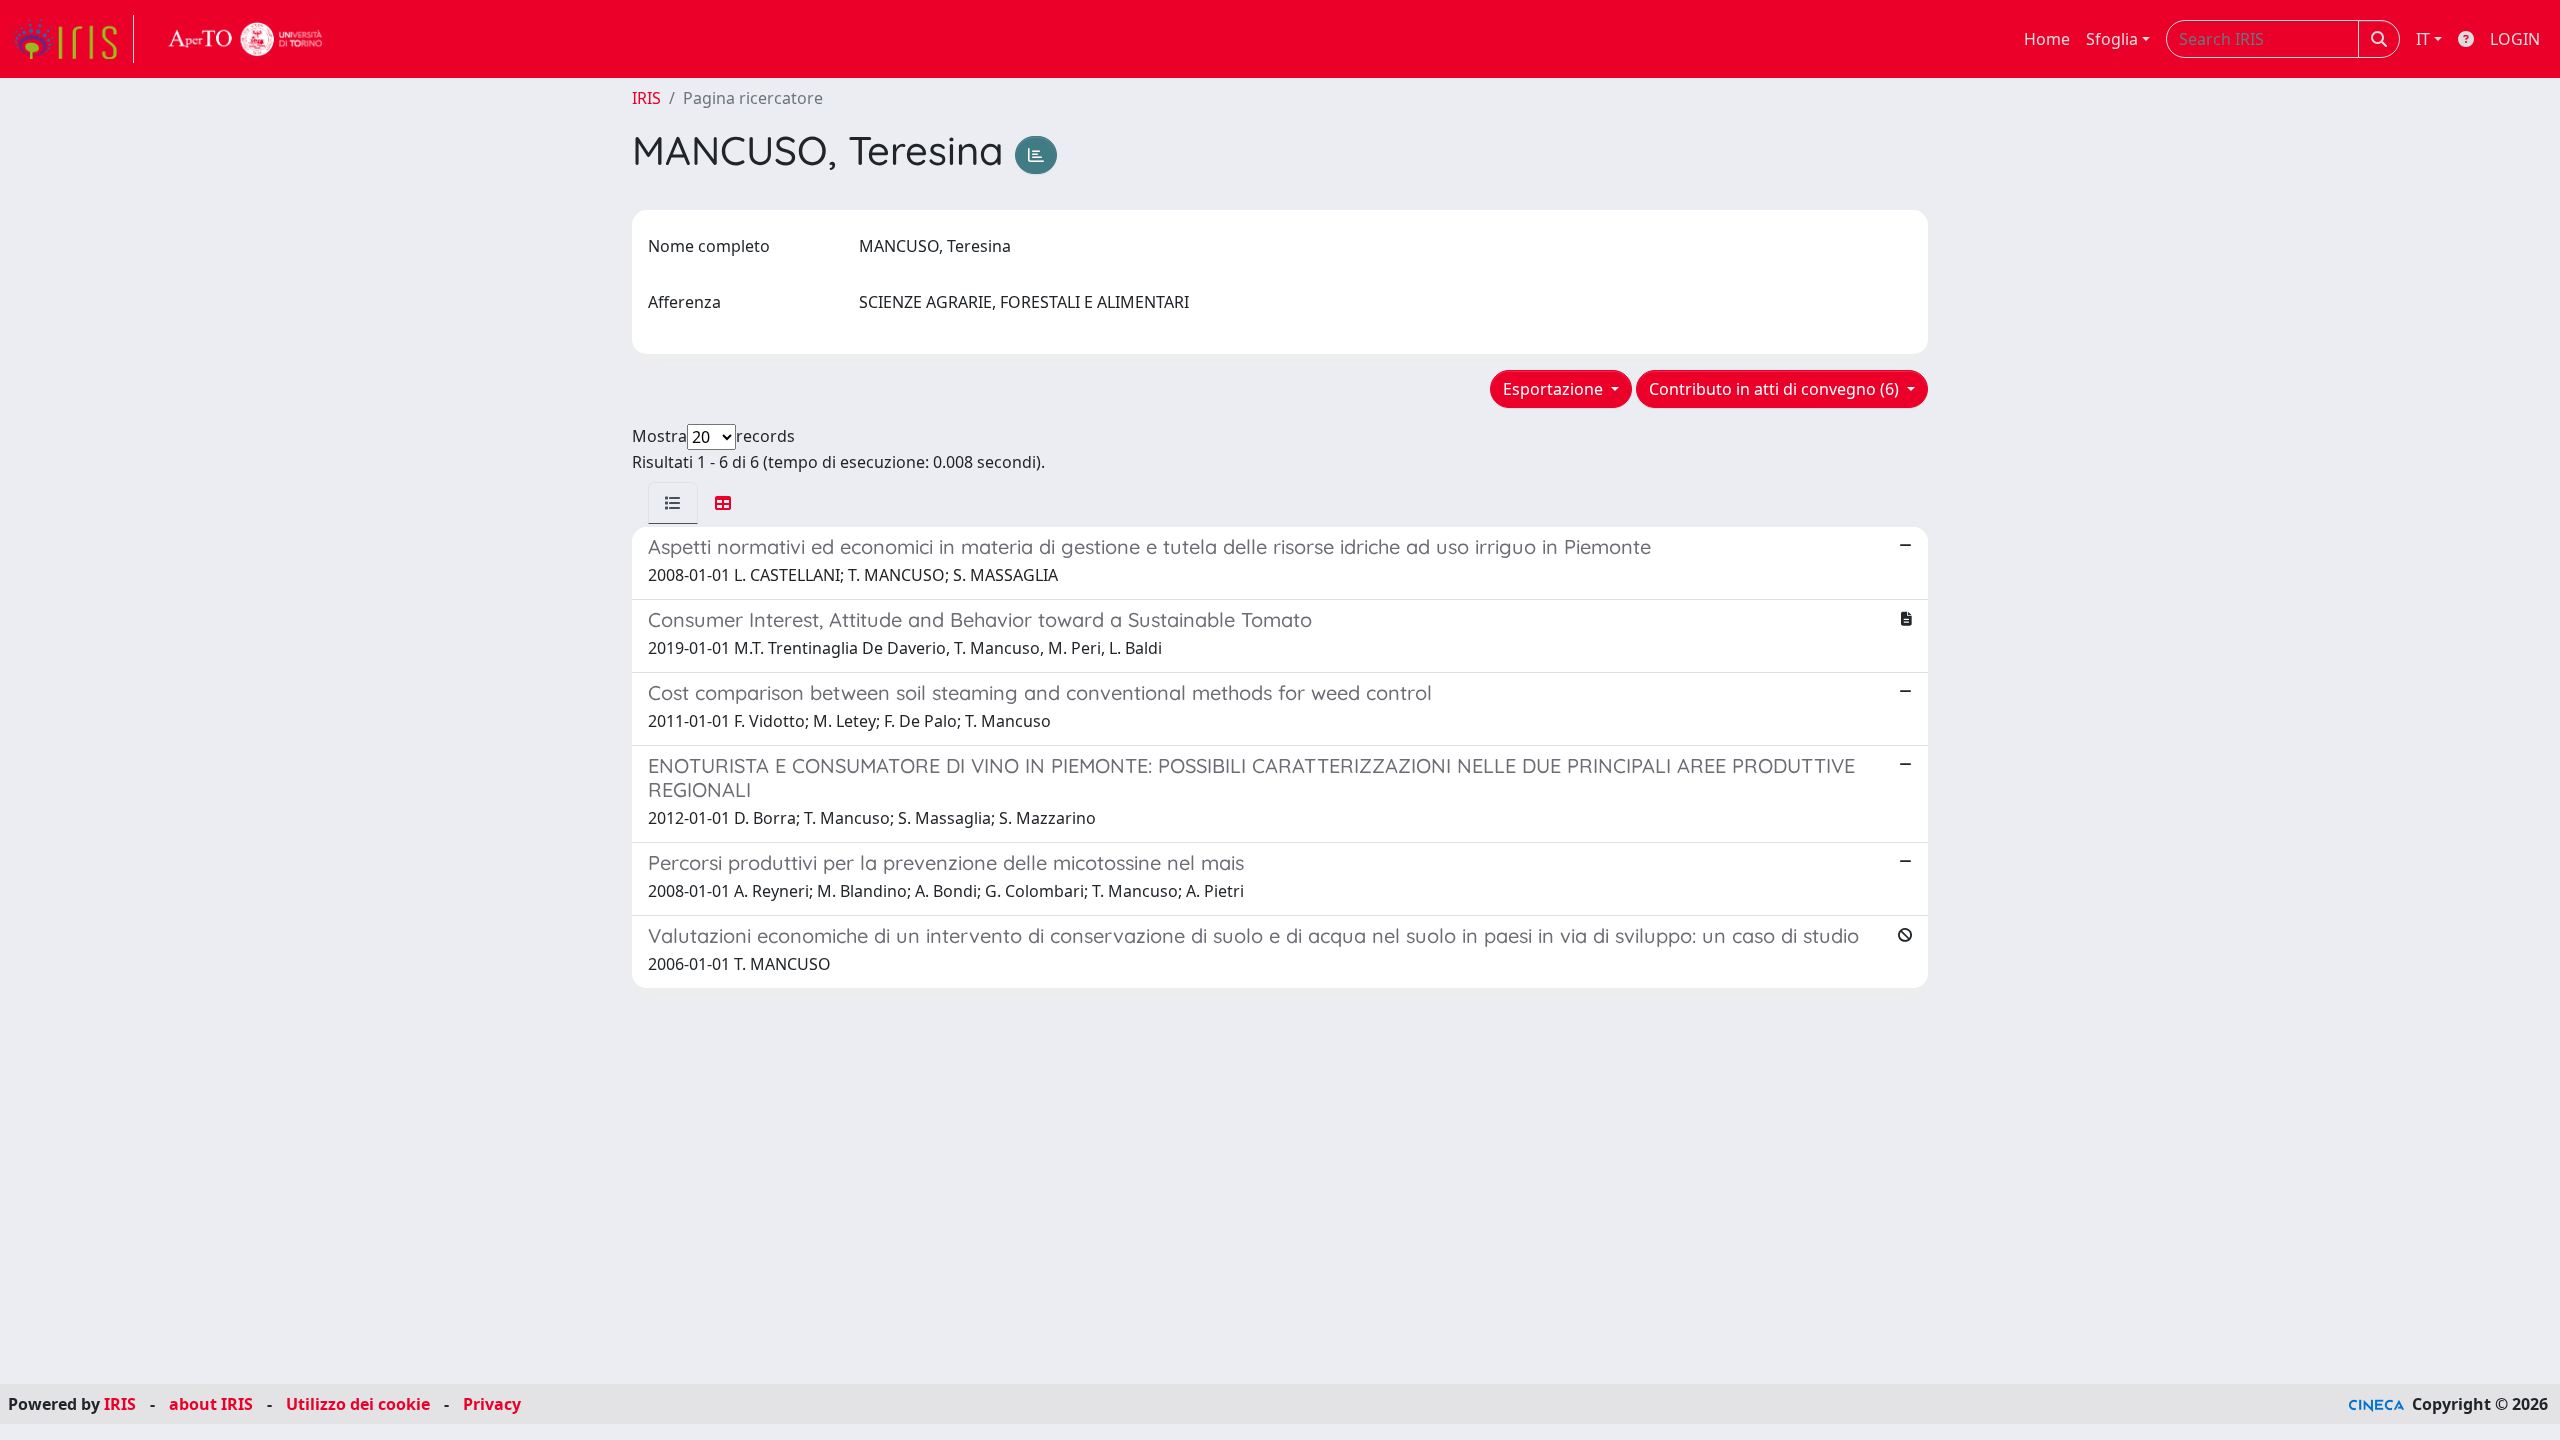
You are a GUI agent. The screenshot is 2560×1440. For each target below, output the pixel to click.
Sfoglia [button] (2112, 39)
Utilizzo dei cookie (358, 1404)
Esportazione (1555, 389)
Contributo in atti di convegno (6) (1776, 389)
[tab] (673, 503)
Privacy (492, 1404)
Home (2047, 39)
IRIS (646, 98)
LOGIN (2515, 39)
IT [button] (2423, 39)
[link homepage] (73, 39)
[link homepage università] (246, 39)
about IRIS (211, 1404)
